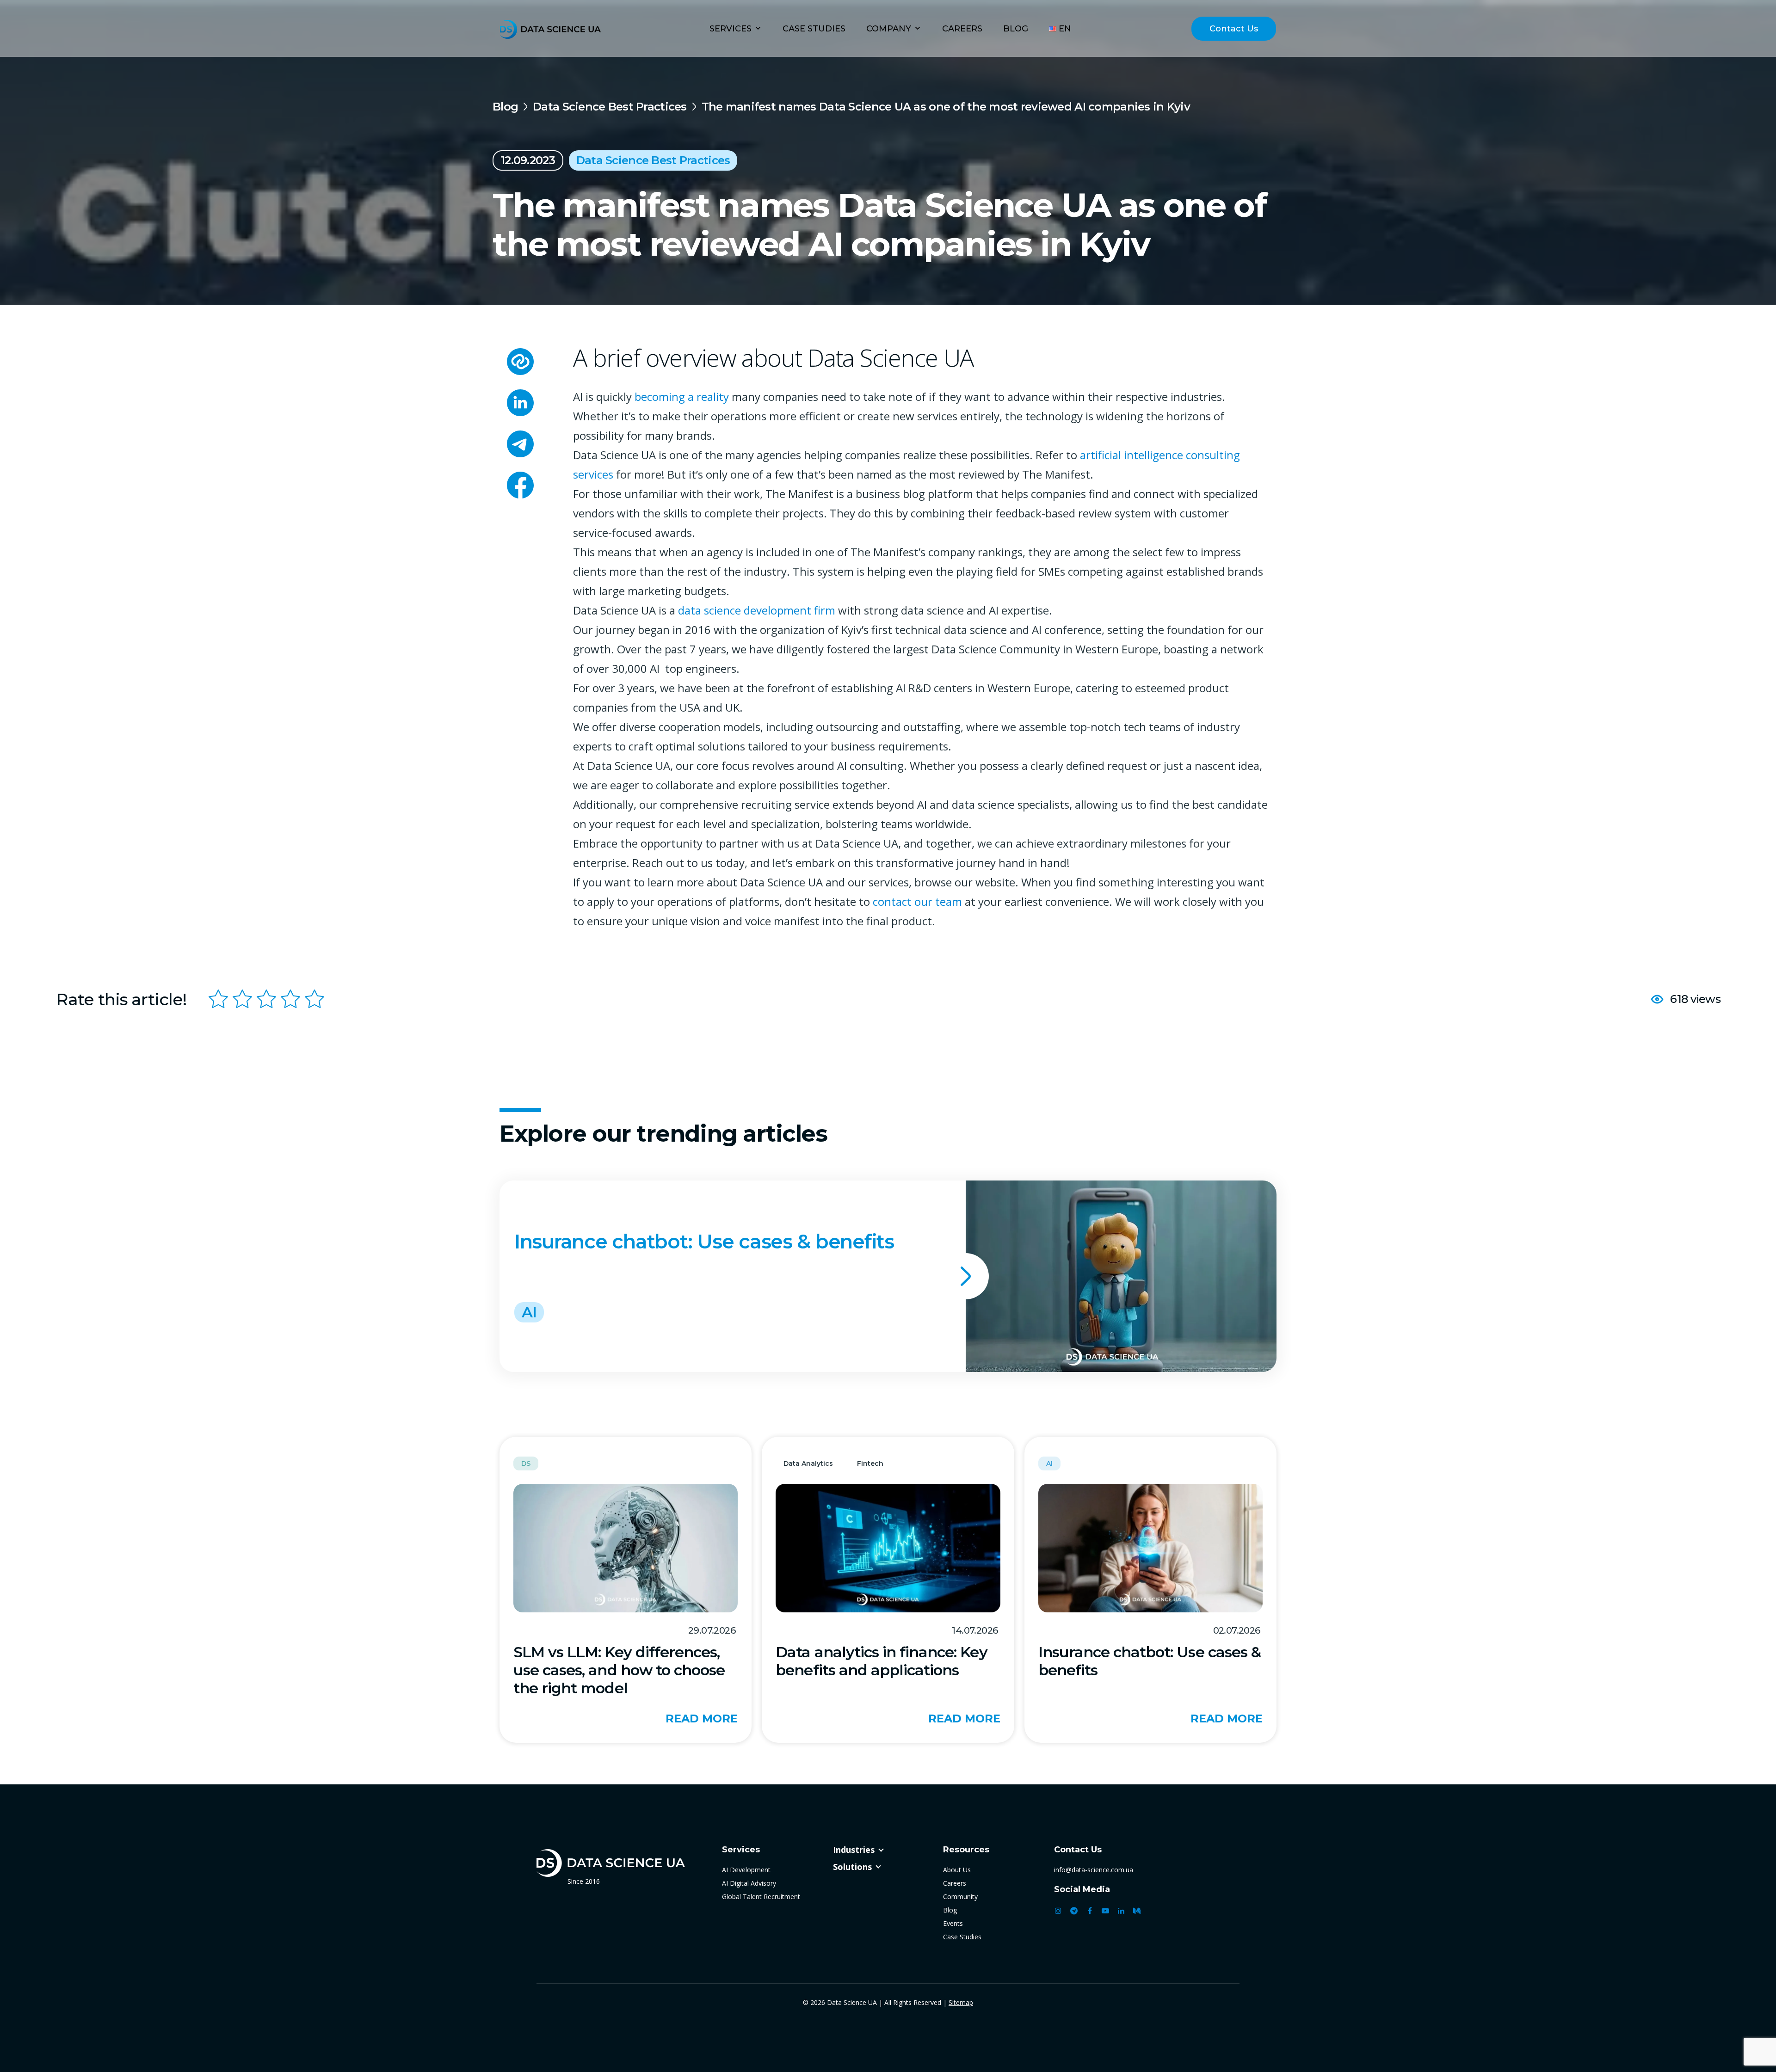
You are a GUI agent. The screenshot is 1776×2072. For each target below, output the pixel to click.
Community (960, 1897)
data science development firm (757, 610)
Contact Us (1234, 29)
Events (953, 1923)
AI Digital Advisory (749, 1883)
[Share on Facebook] (520, 487)
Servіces (731, 29)
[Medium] (1137, 1911)
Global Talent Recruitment (761, 1897)
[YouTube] (1105, 1911)
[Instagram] (1058, 1911)
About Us (957, 1870)
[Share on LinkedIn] (520, 404)
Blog (1016, 29)
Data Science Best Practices (610, 107)
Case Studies (814, 29)
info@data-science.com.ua (1094, 1870)
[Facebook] (1090, 1911)
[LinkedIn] (1121, 1911)
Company (889, 29)
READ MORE (702, 1719)
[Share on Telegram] (520, 446)
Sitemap (961, 2002)
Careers (962, 29)
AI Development (746, 1870)
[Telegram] (1074, 1911)
